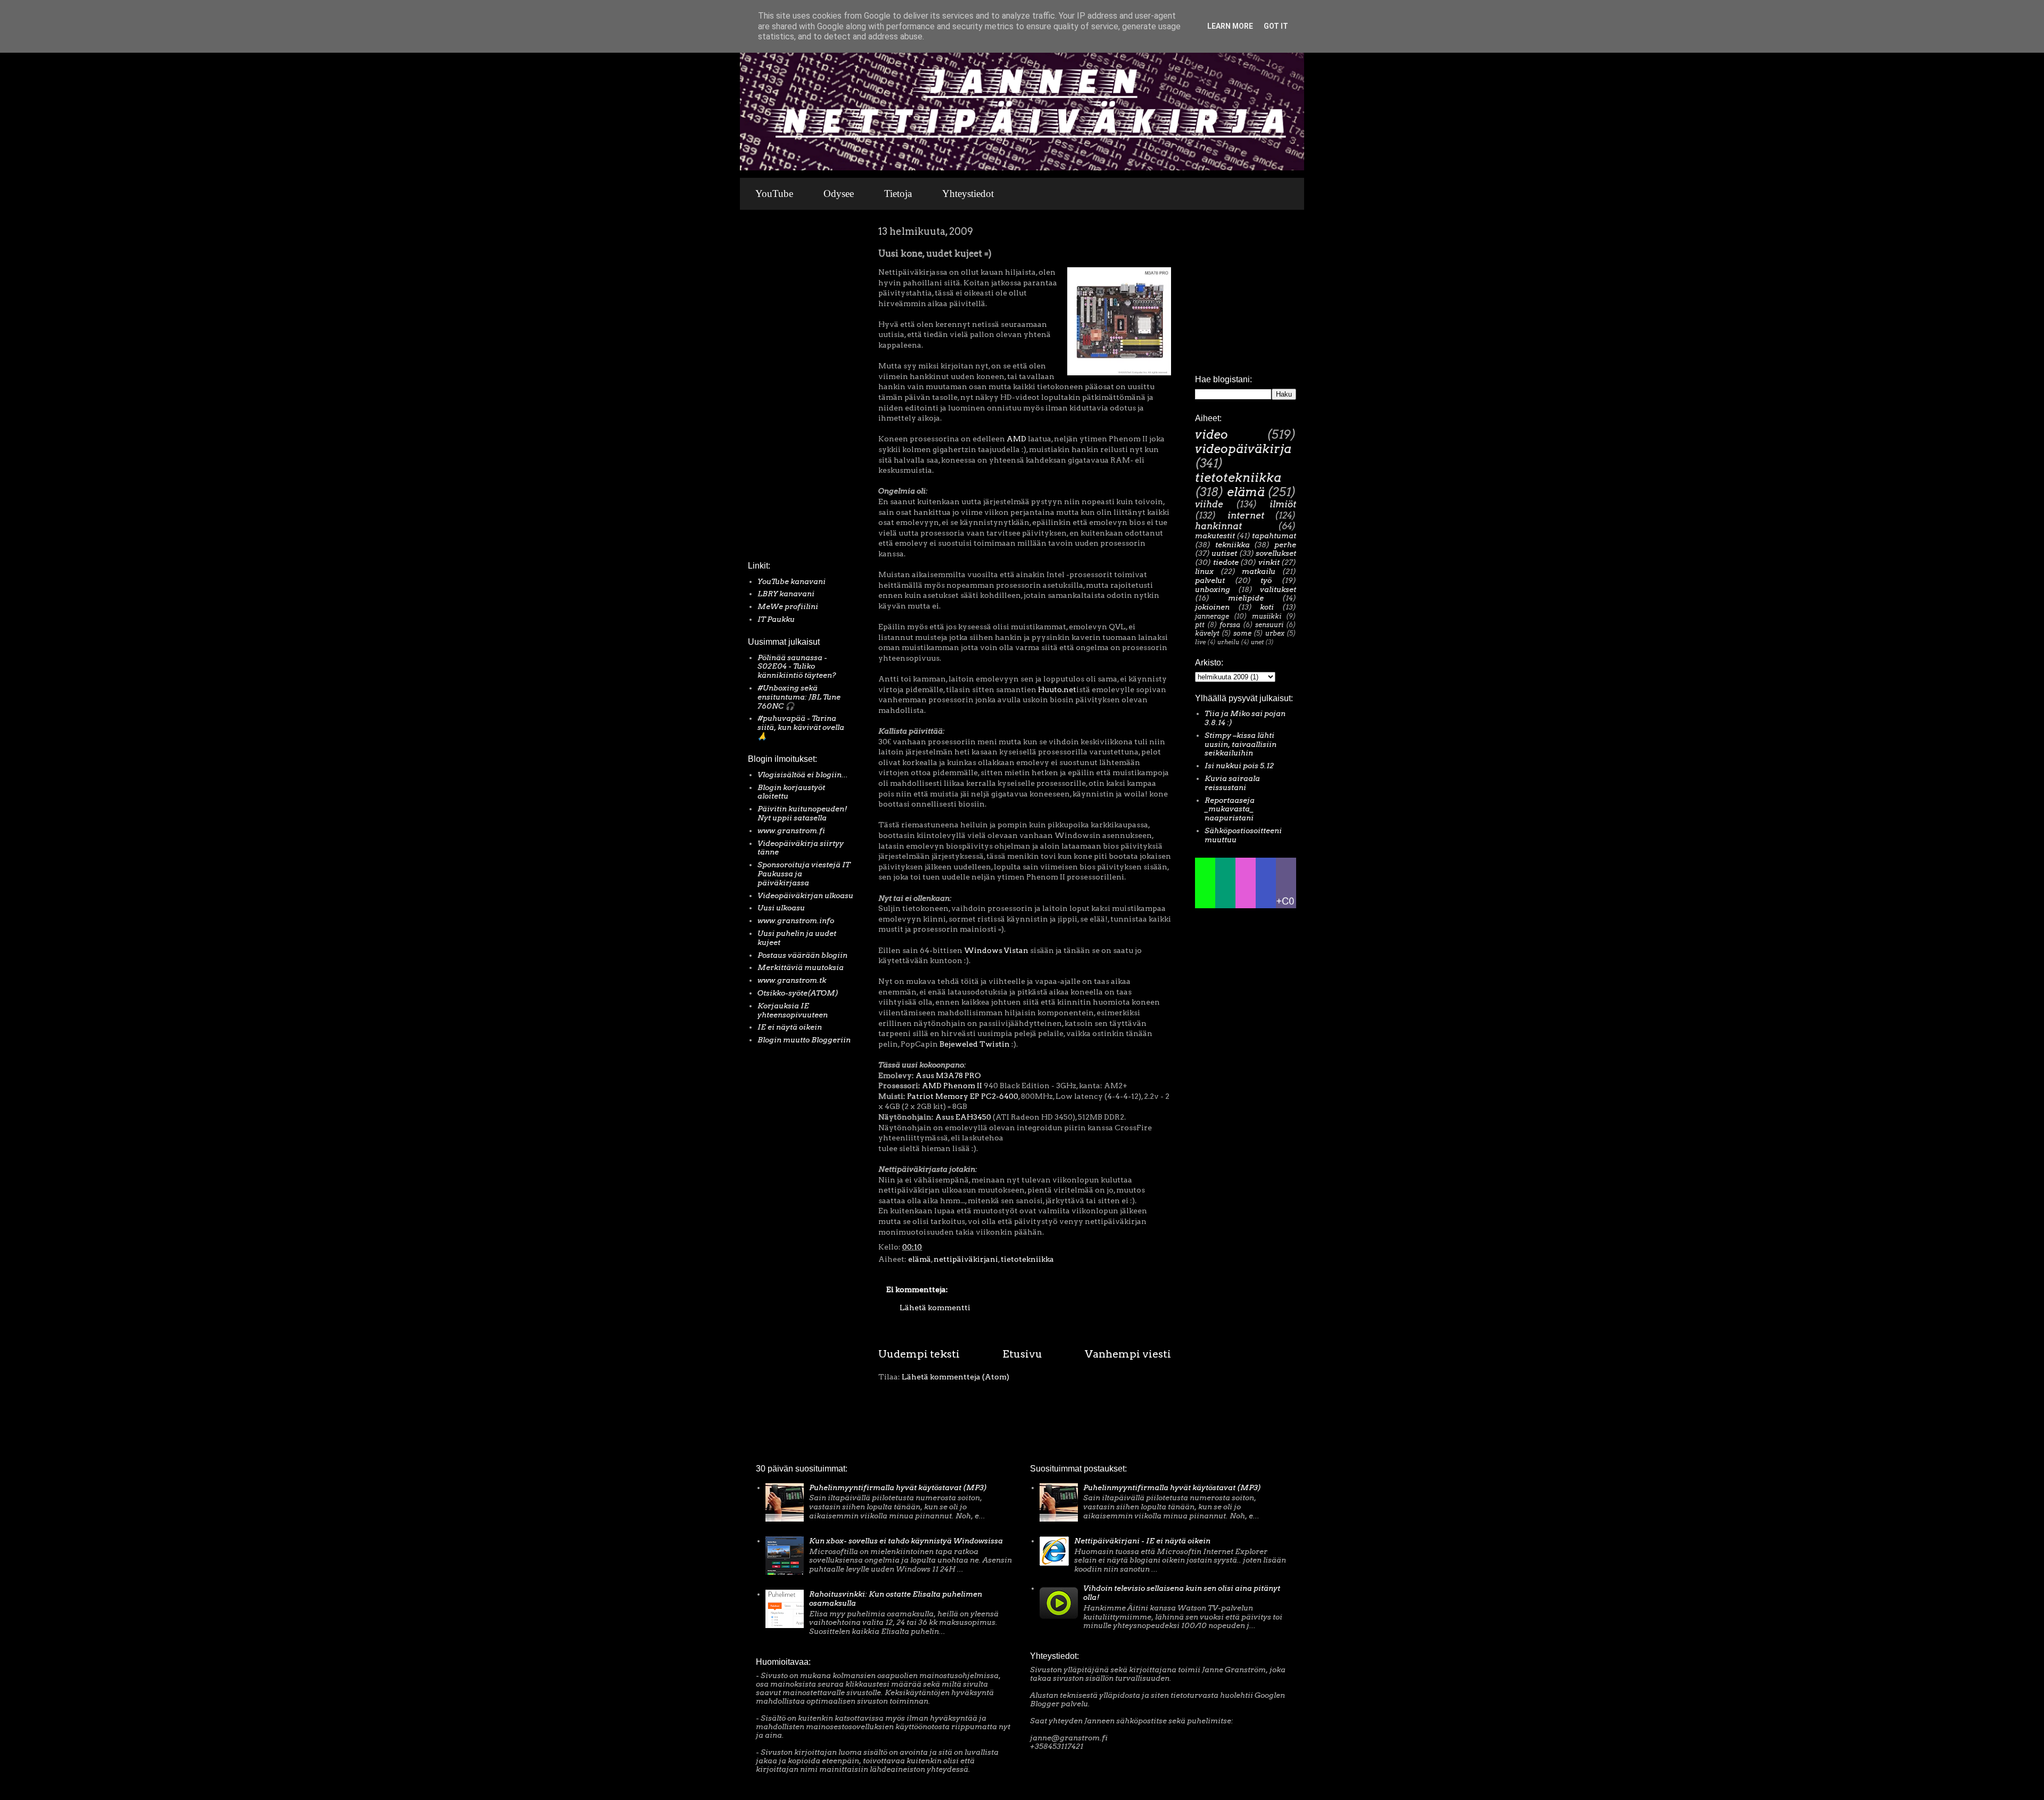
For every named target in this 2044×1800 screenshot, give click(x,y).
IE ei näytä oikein (790, 1027)
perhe (1285, 545)
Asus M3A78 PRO (948, 1075)
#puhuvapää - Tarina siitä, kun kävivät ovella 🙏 (801, 727)
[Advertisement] (780, 388)
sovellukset (1276, 553)
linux (1204, 571)
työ (1266, 580)
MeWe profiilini (788, 606)
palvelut (1210, 580)
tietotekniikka (1027, 1259)
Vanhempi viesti (1128, 1354)
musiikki (1267, 616)
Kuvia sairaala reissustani (1232, 783)
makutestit (1215, 536)
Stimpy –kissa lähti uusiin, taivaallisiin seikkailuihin (1241, 744)
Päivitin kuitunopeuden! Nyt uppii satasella (802, 813)
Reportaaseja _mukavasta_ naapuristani (1230, 809)
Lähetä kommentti (935, 1308)
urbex (1275, 633)
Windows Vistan (996, 950)
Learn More (1230, 26)
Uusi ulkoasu (781, 908)
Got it (1276, 26)
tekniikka (1233, 545)
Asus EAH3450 (963, 1117)
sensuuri (1269, 625)
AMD (1016, 439)
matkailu (1259, 571)
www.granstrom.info (796, 920)
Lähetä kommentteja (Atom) (955, 1377)
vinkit (1269, 562)
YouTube (774, 194)
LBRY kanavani (786, 594)
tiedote (1226, 562)
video (1211, 434)
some (1242, 633)
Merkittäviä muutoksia (801, 967)
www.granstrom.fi (791, 831)
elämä (920, 1259)
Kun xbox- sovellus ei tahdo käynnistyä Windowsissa (906, 1541)
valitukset (1278, 589)
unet (1257, 642)
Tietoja (898, 194)
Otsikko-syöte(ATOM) (798, 993)
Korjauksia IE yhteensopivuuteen (793, 1010)
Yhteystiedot (968, 194)
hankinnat (1218, 526)
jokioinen (1212, 607)
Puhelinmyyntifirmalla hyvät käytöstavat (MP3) (898, 1487)
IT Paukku (776, 619)
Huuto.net (1057, 689)
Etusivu (1022, 1354)
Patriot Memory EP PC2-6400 (963, 1096)
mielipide (1246, 598)
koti (1267, 607)
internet (1246, 515)
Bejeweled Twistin (975, 1044)
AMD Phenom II (952, 1086)
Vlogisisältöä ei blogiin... (803, 775)
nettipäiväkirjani (966, 1259)
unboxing (1213, 589)
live (1200, 642)
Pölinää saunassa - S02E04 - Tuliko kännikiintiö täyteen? (797, 667)
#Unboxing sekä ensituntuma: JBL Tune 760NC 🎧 (799, 697)
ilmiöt (1283, 504)
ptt (1200, 625)
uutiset (1224, 553)
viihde (1209, 504)
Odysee (839, 194)
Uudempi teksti (919, 1354)
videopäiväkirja (1243, 449)
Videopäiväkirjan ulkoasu (805, 895)
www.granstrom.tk (792, 980)
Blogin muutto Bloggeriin (804, 1040)
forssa (1230, 625)
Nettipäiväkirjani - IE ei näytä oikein (1142, 1541)
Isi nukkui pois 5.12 (1239, 766)
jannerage (1212, 616)
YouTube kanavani (792, 581)
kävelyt (1207, 633)
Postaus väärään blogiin (802, 955)
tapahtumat (1274, 536)
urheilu (1228, 642)
